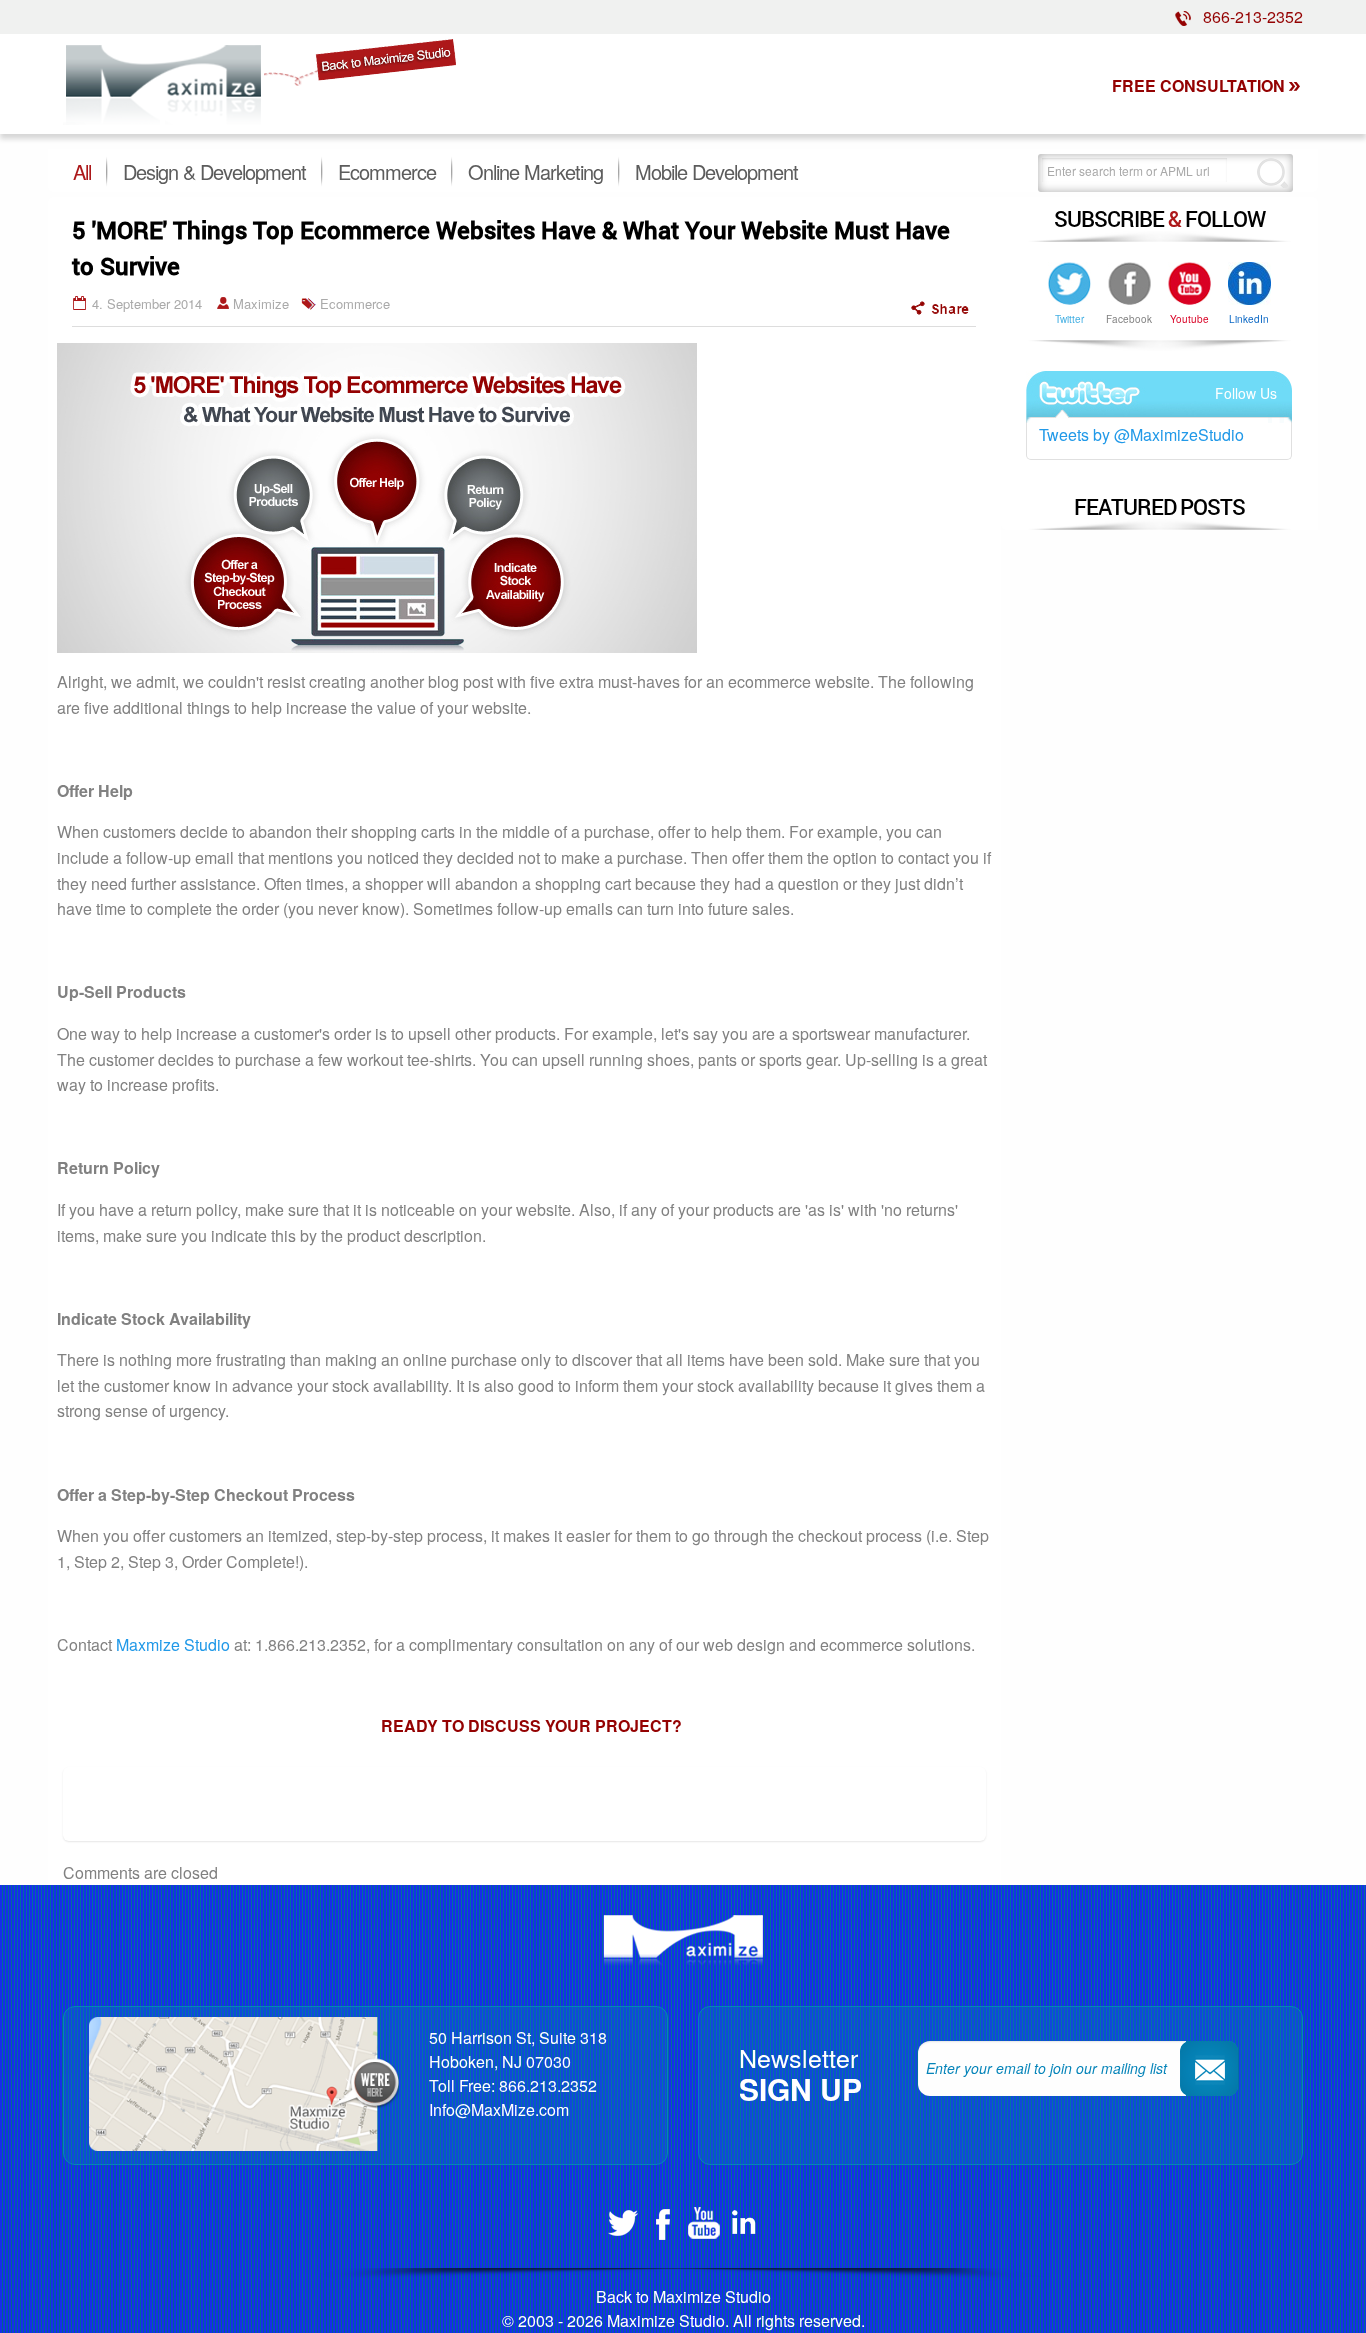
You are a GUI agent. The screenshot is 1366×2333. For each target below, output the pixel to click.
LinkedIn (1249, 319)
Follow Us (1246, 393)
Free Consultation (1198, 85)
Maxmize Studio (173, 1644)
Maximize (261, 303)
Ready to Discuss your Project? (531, 1725)
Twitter (1069, 319)
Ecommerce (355, 303)
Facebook (1129, 319)
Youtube (1189, 319)
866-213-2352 (1247, 16)
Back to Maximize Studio (683, 2296)
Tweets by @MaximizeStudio (1141, 434)
